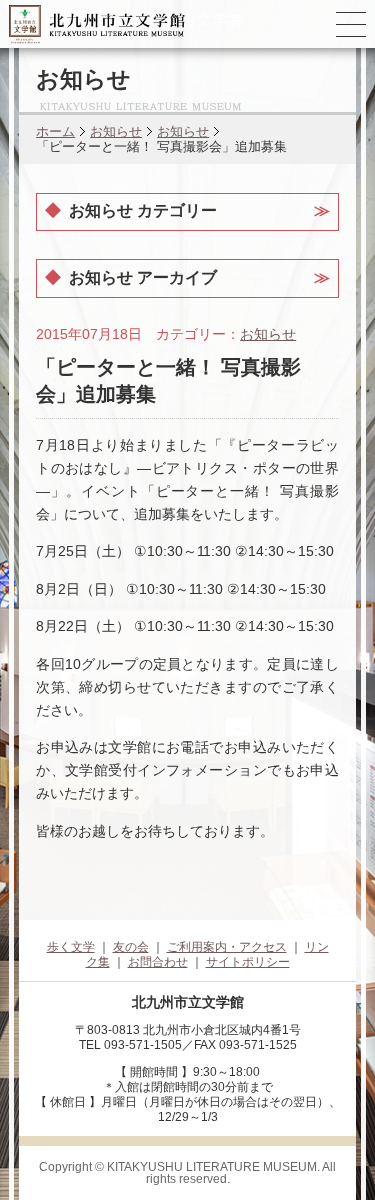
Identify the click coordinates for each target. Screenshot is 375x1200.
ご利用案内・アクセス (227, 947)
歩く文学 (71, 947)
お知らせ (116, 131)
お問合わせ (158, 962)
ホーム (55, 131)
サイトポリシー (248, 962)
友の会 (131, 947)
